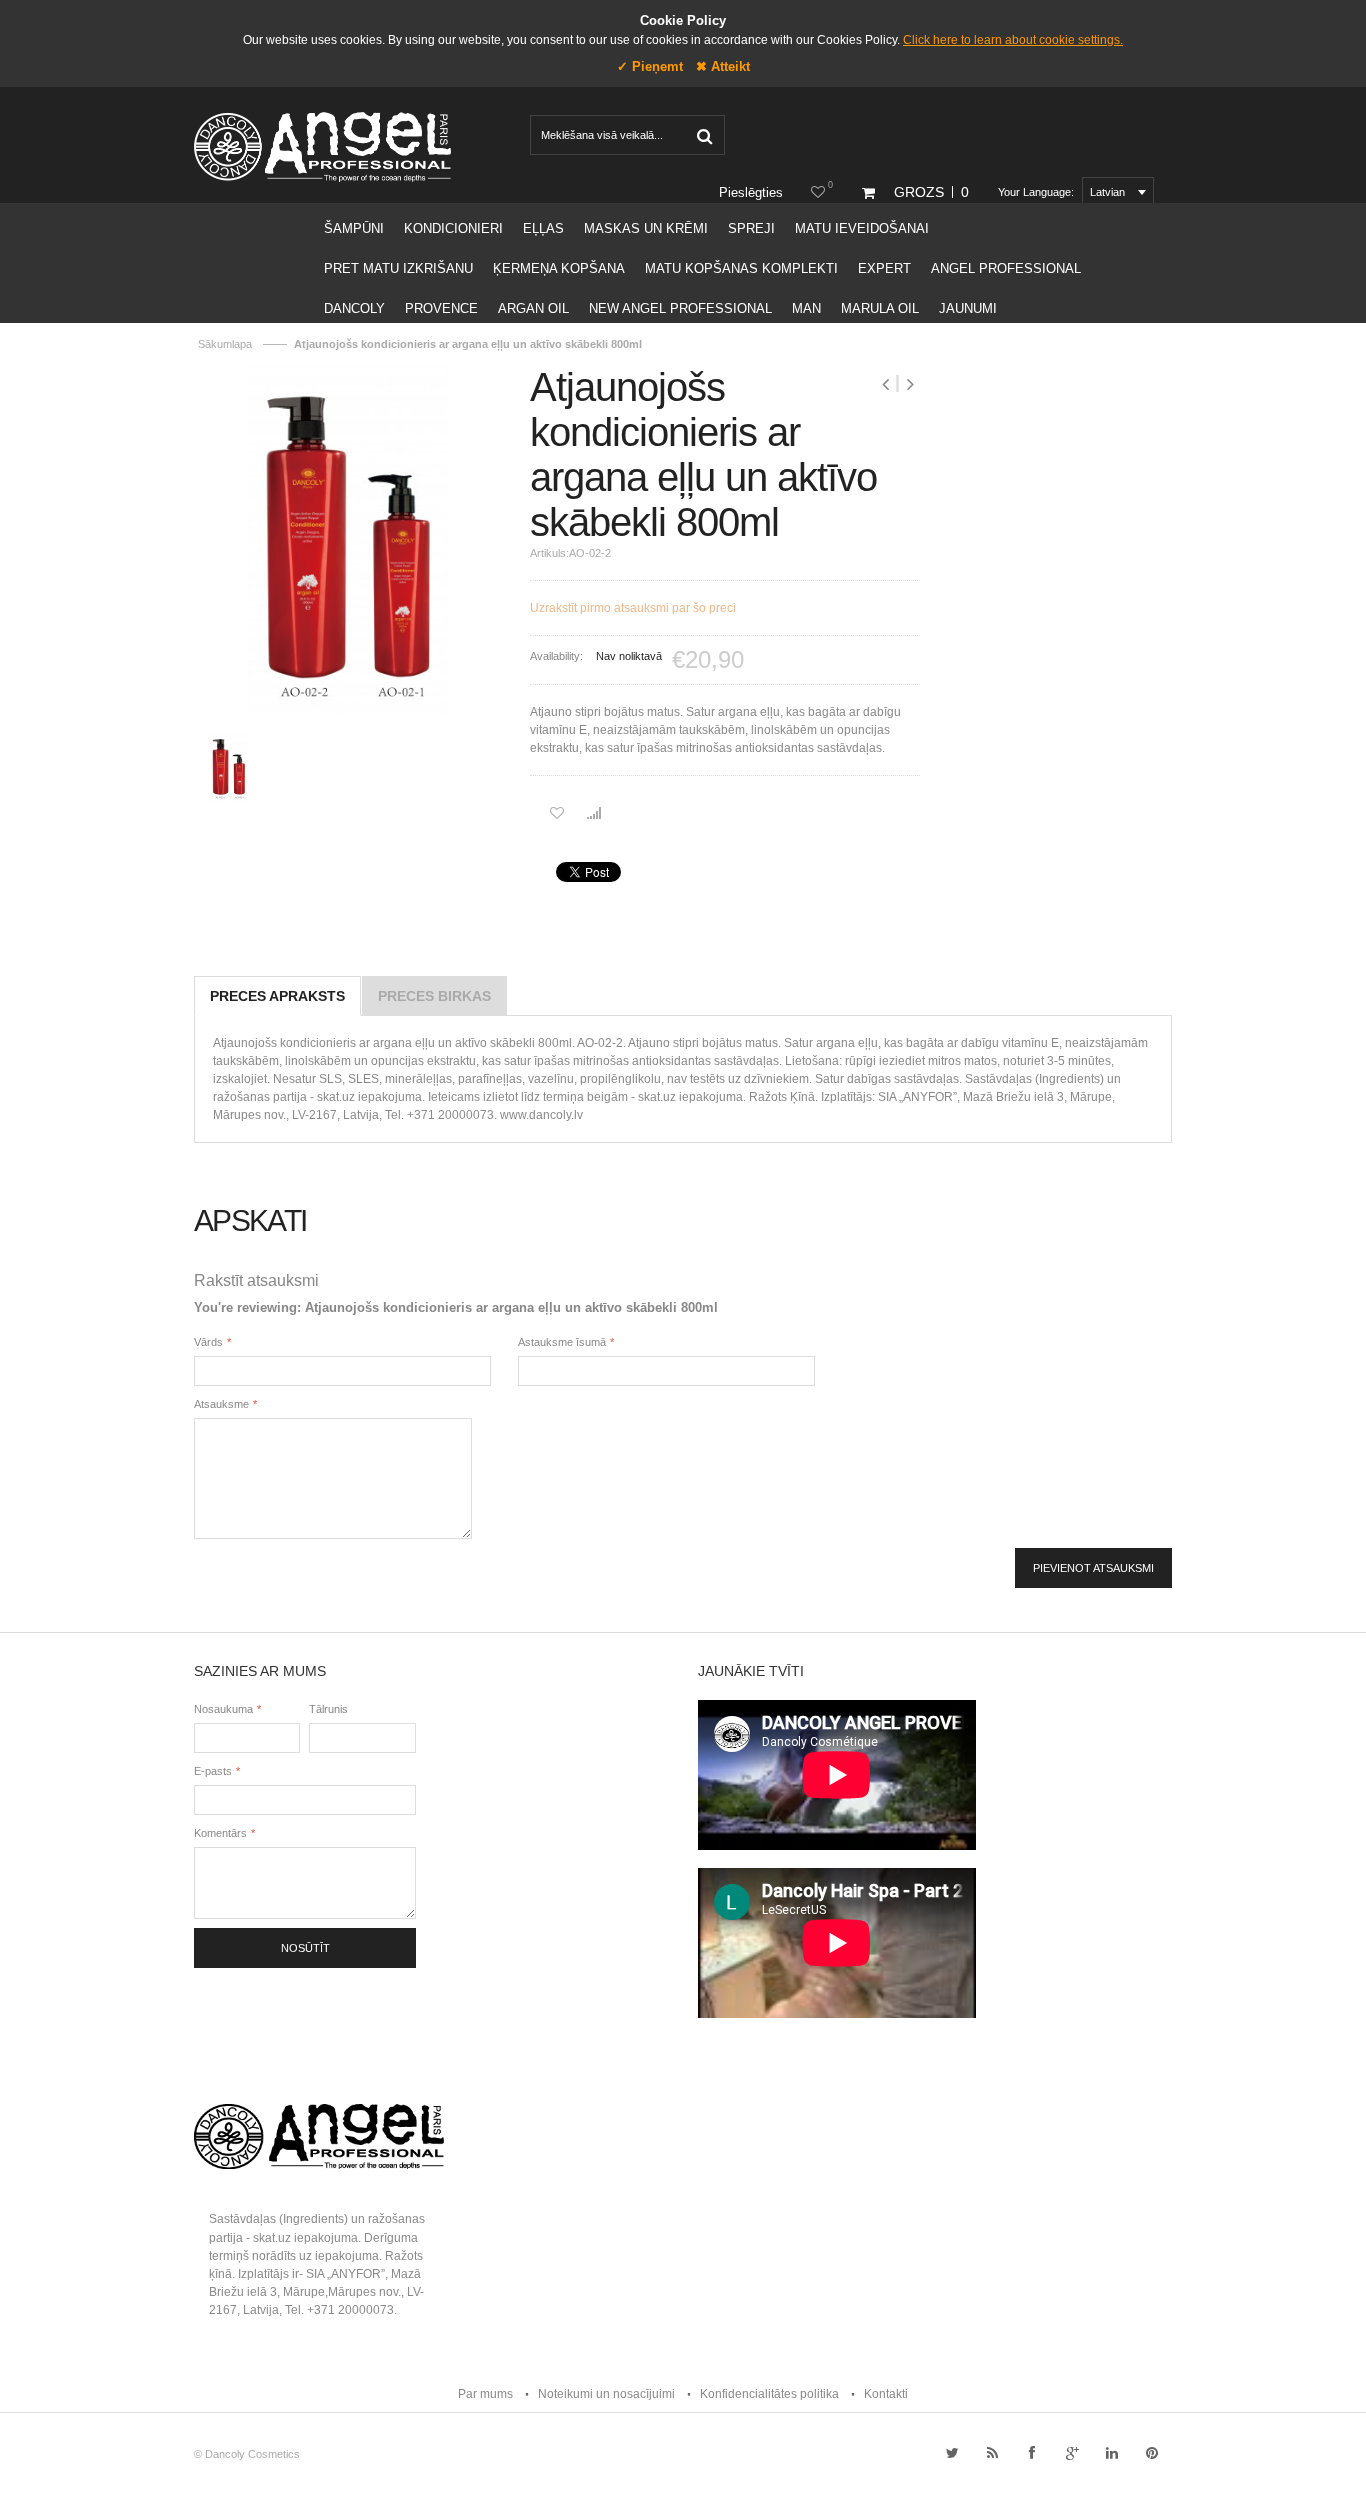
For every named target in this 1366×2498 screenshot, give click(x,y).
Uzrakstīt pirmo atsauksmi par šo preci (633, 608)
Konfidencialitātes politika (769, 2394)
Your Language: (1036, 192)
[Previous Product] (887, 384)
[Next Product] (910, 384)
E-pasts (213, 1771)
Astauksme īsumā (562, 1342)
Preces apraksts (277, 996)
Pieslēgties (751, 192)
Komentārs (220, 1833)
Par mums (485, 2394)
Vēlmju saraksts (830, 185)
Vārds (208, 1342)
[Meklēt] (704, 135)
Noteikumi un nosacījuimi (606, 2394)
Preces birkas (434, 996)
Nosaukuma (223, 1709)
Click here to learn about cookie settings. (1013, 40)
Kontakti (886, 2394)
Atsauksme (221, 1404)
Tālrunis (328, 1709)
